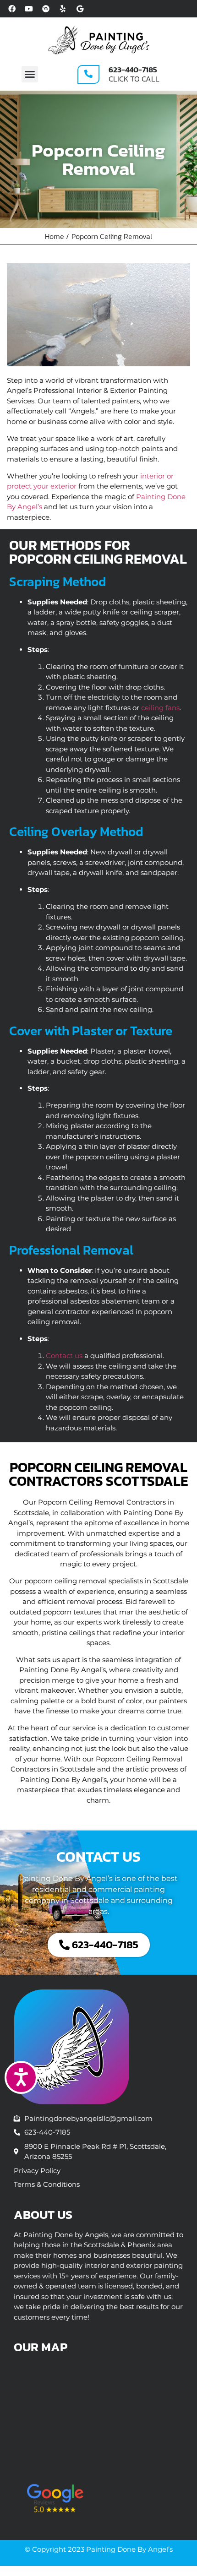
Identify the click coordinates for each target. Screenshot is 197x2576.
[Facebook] (12, 9)
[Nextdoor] (46, 9)
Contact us (64, 1356)
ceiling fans (160, 708)
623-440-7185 (133, 70)
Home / (57, 236)
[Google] (80, 9)
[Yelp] (63, 9)
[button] (30, 74)
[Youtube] (29, 9)
